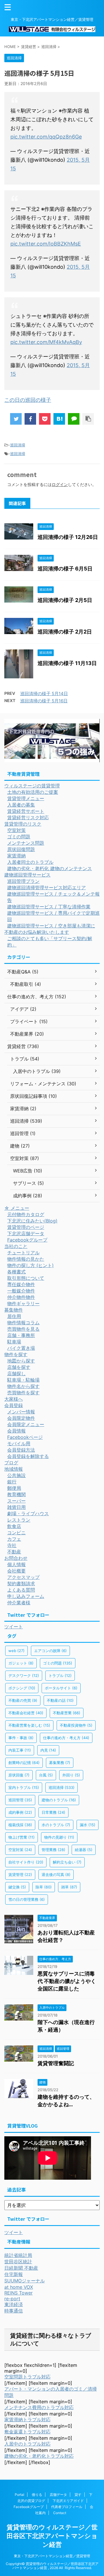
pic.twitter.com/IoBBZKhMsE (46, 244)
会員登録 (14, 1405)
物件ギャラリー (23, 1303)
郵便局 (14, 1488)
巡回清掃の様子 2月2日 (65, 632)
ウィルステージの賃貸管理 (32, 786)
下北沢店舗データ (26, 1233)
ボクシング (22, 1688)
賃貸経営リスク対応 (28, 817)
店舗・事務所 (21, 1335)
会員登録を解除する (28, 1456)
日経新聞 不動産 (21, 2268)
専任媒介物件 (21, 1284)
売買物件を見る (23, 1329)
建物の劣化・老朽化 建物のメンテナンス (50, 868)
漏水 (88, 1825)
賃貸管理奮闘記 (56, 2063)
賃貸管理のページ (26, 1227)
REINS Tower (18, 2293)
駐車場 (14, 1342)
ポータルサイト (61, 1688)
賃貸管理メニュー (26, 798)
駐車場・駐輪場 (23, 1380)
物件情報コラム (23, 1323)
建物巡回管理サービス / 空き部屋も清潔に (51, 926)
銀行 (12, 1482)
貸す (78, 2495)
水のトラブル (56, 1825)
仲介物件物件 (21, 1297)
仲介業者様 (19, 1603)
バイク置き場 (21, 1348)
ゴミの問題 (19, 837)
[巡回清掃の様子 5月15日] (59, 419)
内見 (48, 1750)
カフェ (14, 1539)
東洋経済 (14, 2304)
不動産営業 (67, 1713)
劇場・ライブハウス (28, 1513)
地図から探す (21, 1361)
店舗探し (16, 1373)
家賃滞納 (16, 856)
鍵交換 (17, 1887)
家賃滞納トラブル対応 (27, 2420)
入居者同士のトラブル (30, 862)
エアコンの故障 (50, 1651)
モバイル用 (19, 1443)
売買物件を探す (23, 1393)
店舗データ (58, 2495)
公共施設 (16, 1475)
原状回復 (19, 1775)
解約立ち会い (67, 1862)
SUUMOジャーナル (25, 2281)
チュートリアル (23, 1253)
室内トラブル (24, 1787)
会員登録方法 (21, 1450)
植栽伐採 (20, 1825)
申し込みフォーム (26, 1596)
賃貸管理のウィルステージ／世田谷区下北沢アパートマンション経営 (52, 2536)
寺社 (12, 1545)
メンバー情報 (21, 1412)
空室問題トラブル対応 (27, 2377)
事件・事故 (21, 1738)
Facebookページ (25, 1437)
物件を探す (16, 1354)
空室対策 (16, 830)
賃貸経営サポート (26, 811)
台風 (46, 1775)
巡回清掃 (18, 445)
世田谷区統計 (18, 2262)
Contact (60, 2513)
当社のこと (16, 1246)
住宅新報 (14, 2274)
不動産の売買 (23, 1700)
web (16, 1651)
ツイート (14, 1627)
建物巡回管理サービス (27, 875)
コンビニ (16, 1533)
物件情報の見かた (26, 1259)
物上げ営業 (22, 1837)
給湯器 (84, 1850)
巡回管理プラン (23, 881)
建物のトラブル (59, 1800)
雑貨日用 (16, 1507)
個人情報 (16, 1564)
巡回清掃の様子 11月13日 (67, 663)
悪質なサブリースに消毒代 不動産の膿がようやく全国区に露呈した (67, 1981)
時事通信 (14, 2311)
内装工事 (20, 1750)
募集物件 (14, 1310)
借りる (37, 2495)
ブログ (11, 1463)
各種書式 (16, 1272)
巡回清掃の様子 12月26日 (68, 537)
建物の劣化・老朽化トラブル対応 (39, 2456)
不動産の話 (60, 1700)
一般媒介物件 (21, 1291)
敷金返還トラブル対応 (27, 2432)
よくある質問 (21, 1590)
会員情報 (16, 1431)
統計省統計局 (18, 2255)
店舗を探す (19, 1367)
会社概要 (16, 1571)
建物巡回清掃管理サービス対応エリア (47, 887)
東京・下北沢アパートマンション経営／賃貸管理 (52, 2556)
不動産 (14, 1552)
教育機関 (16, 1494)
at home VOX (19, 2287)
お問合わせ (16, 1558)
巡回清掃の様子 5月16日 (44, 701)
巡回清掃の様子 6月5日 (65, 569)
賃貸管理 (20, 1875)
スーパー (16, 1501)
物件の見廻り (59, 1837)
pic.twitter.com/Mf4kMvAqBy (46, 342)
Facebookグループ (27, 1240)
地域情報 (14, 1469)
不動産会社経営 (26, 1713)
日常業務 (53, 1812)
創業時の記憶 (24, 1763)
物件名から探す (23, 1386)
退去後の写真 (56, 1875)
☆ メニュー (17, 1208)
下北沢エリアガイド (68, 2501)
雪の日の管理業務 (27, 1899)
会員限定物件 (21, 1418)
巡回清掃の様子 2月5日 (65, 600)
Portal (19, 2495)
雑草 (69, 1887)
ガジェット (21, 1663)
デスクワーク (24, 1675)
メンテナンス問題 (26, 843)
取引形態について (26, 1278)
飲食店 (14, 1526)
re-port (12, 2299)
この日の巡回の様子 (28, 400)
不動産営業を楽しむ (29, 1725)
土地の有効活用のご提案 (33, 792)
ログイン (60, 484)
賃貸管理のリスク (23, 824)
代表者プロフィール (67, 2507)
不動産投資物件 (76, 1725)
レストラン (19, 1520)
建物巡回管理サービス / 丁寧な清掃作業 (49, 907)
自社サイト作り (26, 1862)
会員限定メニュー (26, 1424)
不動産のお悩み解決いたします (37, 932)
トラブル (60, 1675)
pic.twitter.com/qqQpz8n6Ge (46, 137)
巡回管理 (20, 1800)
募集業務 (60, 1763)
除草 (44, 1887)
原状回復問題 (21, 849)
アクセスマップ (23, 1577)
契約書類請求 (21, 1583)
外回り (71, 1775)
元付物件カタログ (26, 1214)
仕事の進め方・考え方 (66, 1738)
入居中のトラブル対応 (27, 2444)
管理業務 (53, 1850)
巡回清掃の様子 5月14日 (44, 694)
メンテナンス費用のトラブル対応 (39, 2407)
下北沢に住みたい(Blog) (32, 1221)
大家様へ (14, 1399)
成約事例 (20, 1812)
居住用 (14, 1316)
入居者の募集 (21, 805)
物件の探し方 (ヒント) (30, 1265)
